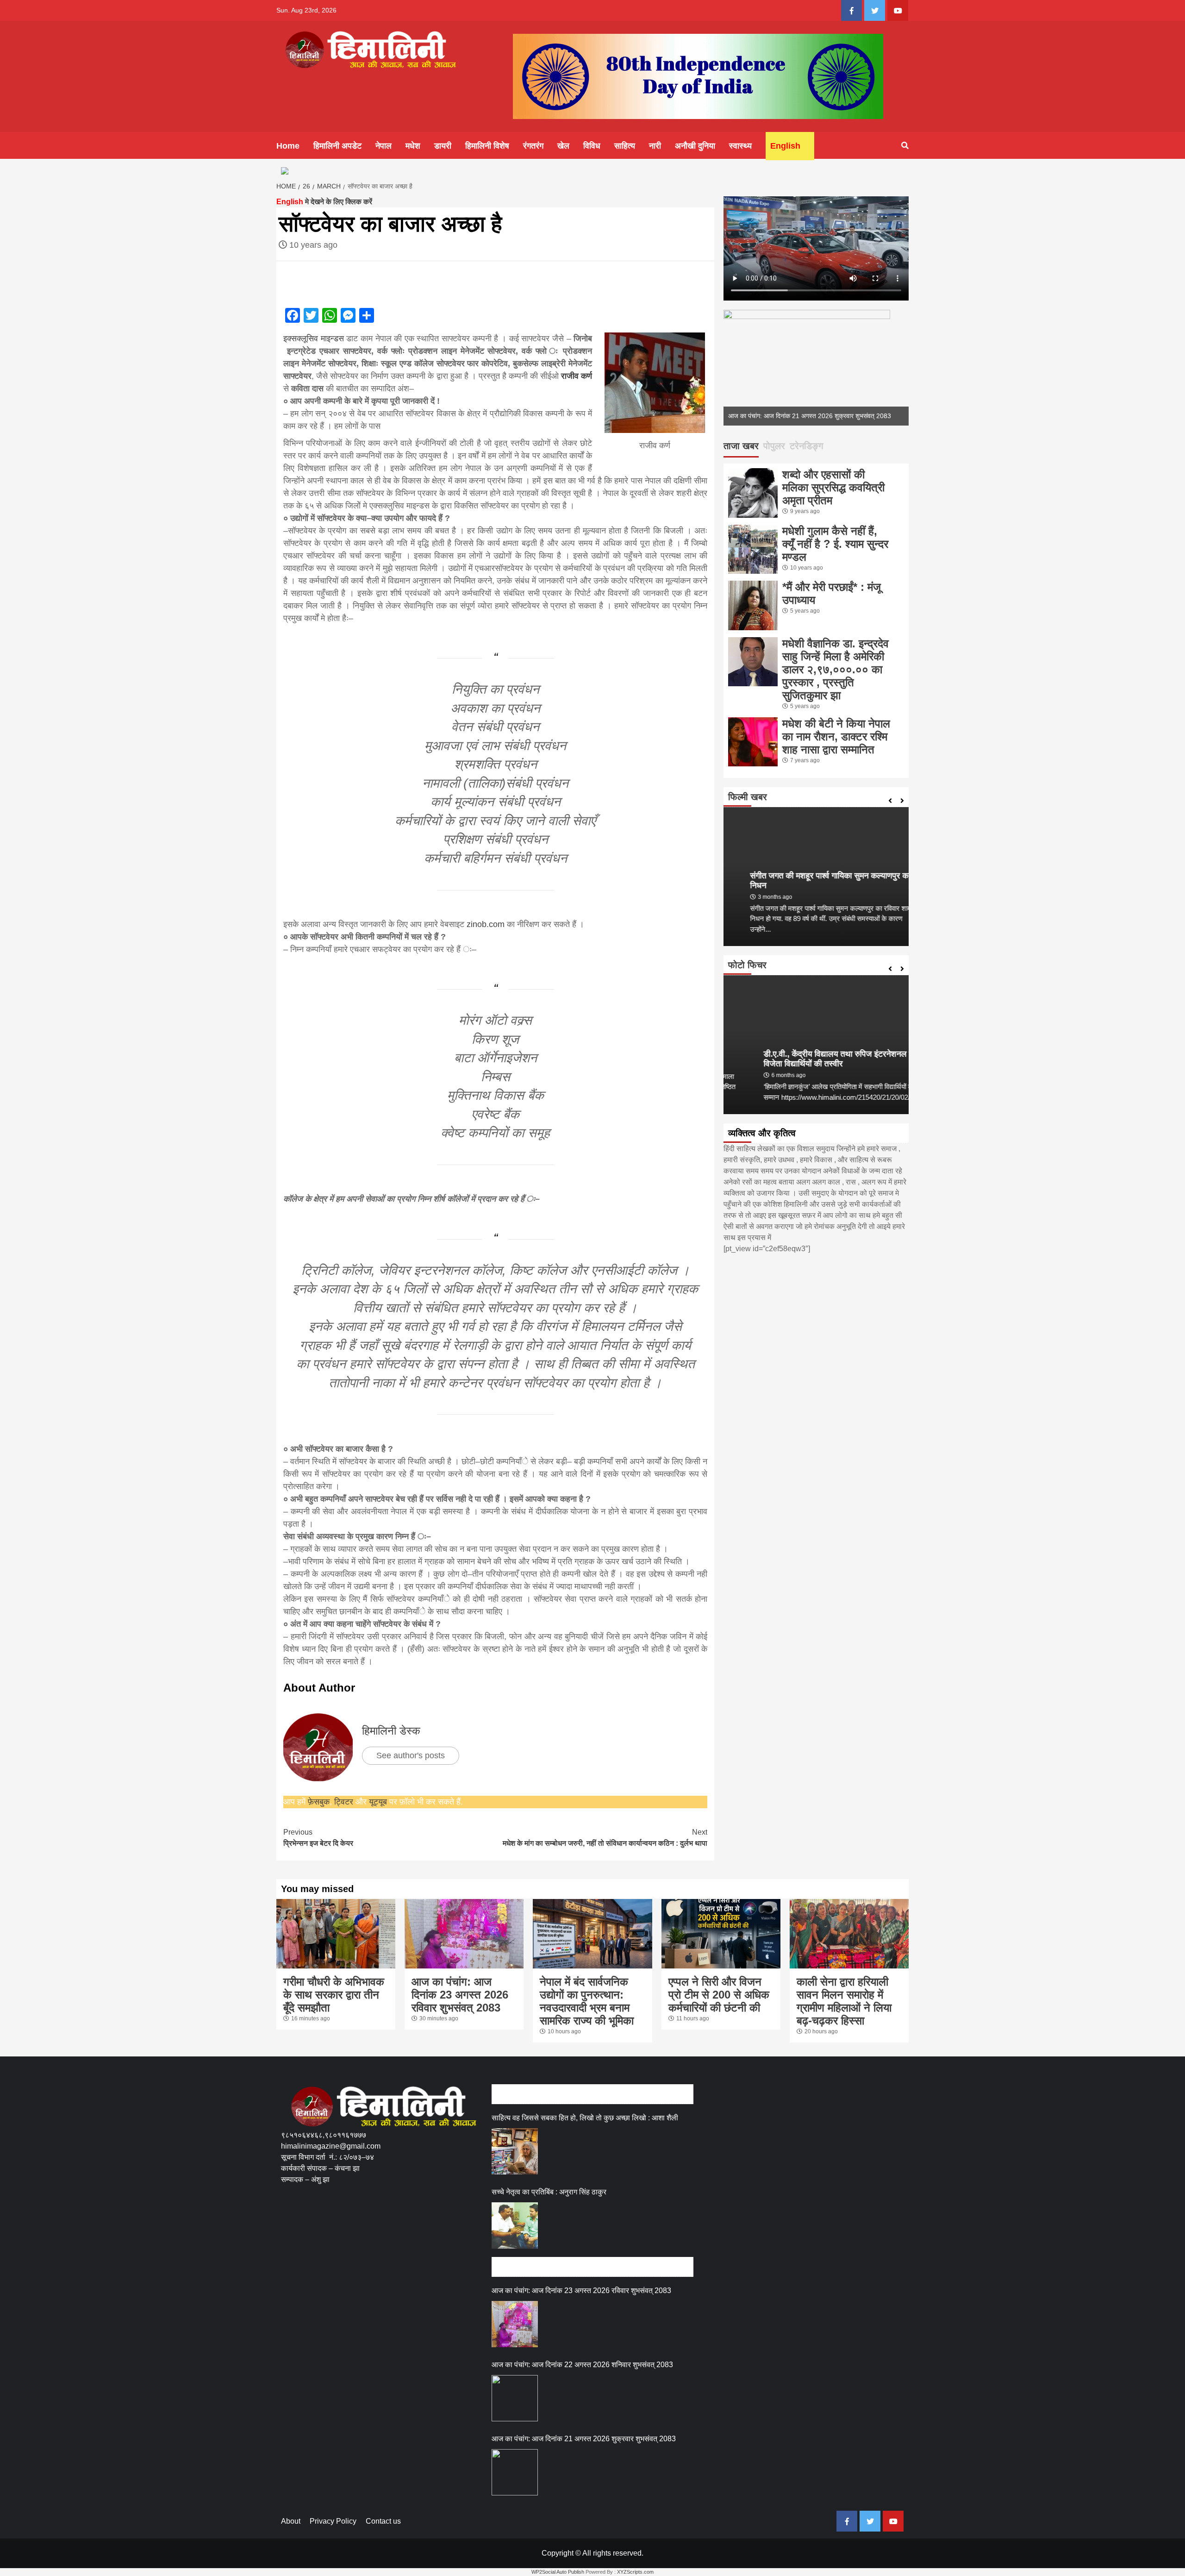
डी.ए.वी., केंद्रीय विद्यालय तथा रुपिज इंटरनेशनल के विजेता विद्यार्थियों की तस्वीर (808, 1059)
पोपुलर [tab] (774, 446)
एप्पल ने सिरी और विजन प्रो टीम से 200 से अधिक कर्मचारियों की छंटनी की (719, 1995)
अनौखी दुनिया (695, 146)
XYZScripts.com (635, 2572)
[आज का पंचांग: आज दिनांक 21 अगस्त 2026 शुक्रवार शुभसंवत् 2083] (515, 2472)
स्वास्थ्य (740, 146)
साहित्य (625, 146)
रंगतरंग (533, 146)
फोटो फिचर (747, 965)
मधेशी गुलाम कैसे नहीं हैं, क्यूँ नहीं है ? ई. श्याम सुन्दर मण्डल (835, 544)
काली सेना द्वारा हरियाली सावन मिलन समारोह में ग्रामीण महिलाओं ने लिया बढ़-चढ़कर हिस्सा (844, 2001)
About (291, 2521)
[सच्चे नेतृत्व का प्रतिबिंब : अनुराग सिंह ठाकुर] (515, 2225)
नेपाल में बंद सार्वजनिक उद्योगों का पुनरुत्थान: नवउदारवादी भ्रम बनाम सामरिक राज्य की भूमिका (587, 2001)
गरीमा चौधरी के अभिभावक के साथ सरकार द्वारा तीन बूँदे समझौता (334, 1995)
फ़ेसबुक (319, 1802)
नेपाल (384, 146)
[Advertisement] (449, 2228)
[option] (816, 368)
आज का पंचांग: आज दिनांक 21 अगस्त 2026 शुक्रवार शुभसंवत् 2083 (810, 416)
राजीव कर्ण (575, 376)
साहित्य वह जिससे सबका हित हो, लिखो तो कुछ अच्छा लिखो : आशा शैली (585, 2118)
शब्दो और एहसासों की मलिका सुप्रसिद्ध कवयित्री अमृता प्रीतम (833, 487)
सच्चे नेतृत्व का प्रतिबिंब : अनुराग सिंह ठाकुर (549, 2192)
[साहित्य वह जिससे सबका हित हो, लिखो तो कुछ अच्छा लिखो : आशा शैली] (515, 2151)
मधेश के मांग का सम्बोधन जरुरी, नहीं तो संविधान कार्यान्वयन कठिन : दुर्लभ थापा (605, 1838)
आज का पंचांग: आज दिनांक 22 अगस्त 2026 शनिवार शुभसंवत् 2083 (582, 2365)
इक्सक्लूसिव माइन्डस (315, 338)
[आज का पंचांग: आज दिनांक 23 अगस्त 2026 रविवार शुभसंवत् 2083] (515, 2324)
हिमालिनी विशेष (487, 146)
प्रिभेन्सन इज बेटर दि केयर (318, 1838)
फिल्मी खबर (748, 797)
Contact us (383, 2521)
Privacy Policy (333, 2521)
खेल (563, 146)
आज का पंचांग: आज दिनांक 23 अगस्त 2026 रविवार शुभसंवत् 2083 (460, 1995)
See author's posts (411, 1755)
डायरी (443, 146)
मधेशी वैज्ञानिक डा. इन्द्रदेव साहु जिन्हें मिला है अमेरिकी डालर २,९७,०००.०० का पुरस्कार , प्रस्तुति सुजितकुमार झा (836, 669)
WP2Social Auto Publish (558, 2572)
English (785, 146)
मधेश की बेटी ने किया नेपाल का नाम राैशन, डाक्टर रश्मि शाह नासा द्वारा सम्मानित (836, 736)
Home (288, 146)
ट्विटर (345, 1802)
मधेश (413, 146)
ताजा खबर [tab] (741, 446)
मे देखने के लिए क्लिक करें (324, 202)
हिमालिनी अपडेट (337, 146)
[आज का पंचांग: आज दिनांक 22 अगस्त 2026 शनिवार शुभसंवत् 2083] (515, 2398)
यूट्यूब (378, 1802)
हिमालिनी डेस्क (391, 1731)
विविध (592, 146)
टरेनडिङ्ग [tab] (806, 446)
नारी (655, 146)
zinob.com (486, 924)
